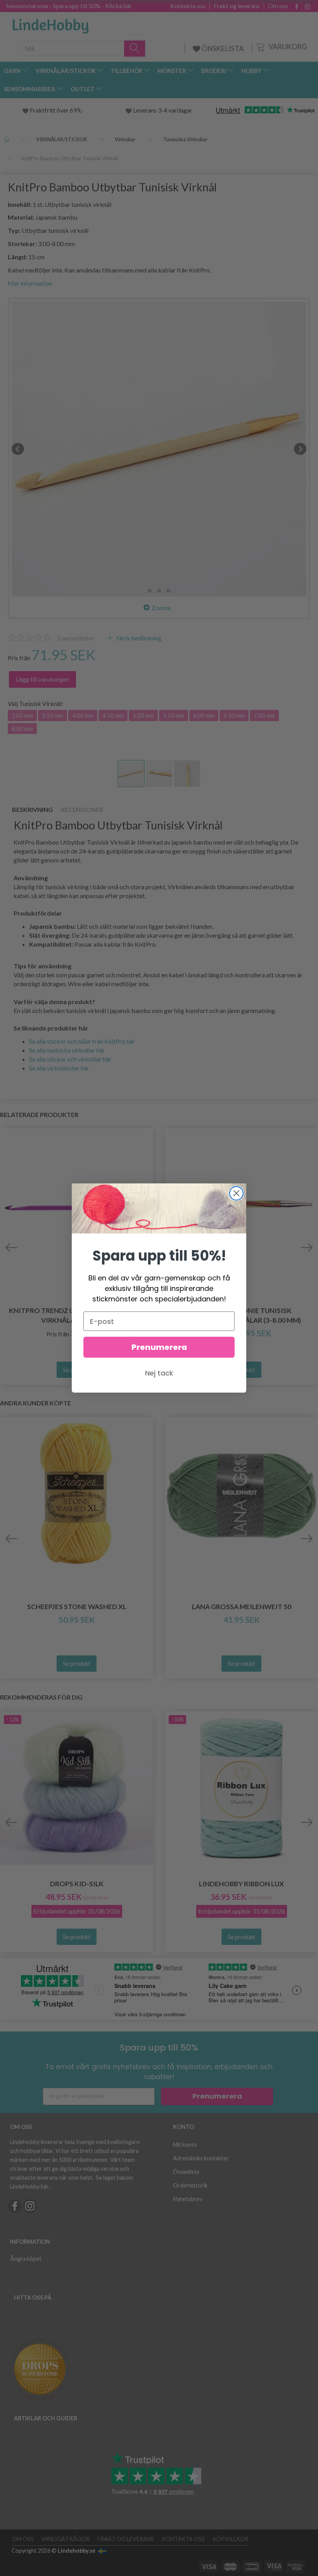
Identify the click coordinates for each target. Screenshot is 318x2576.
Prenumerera (159, 1347)
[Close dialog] (236, 1193)
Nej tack (159, 1373)
